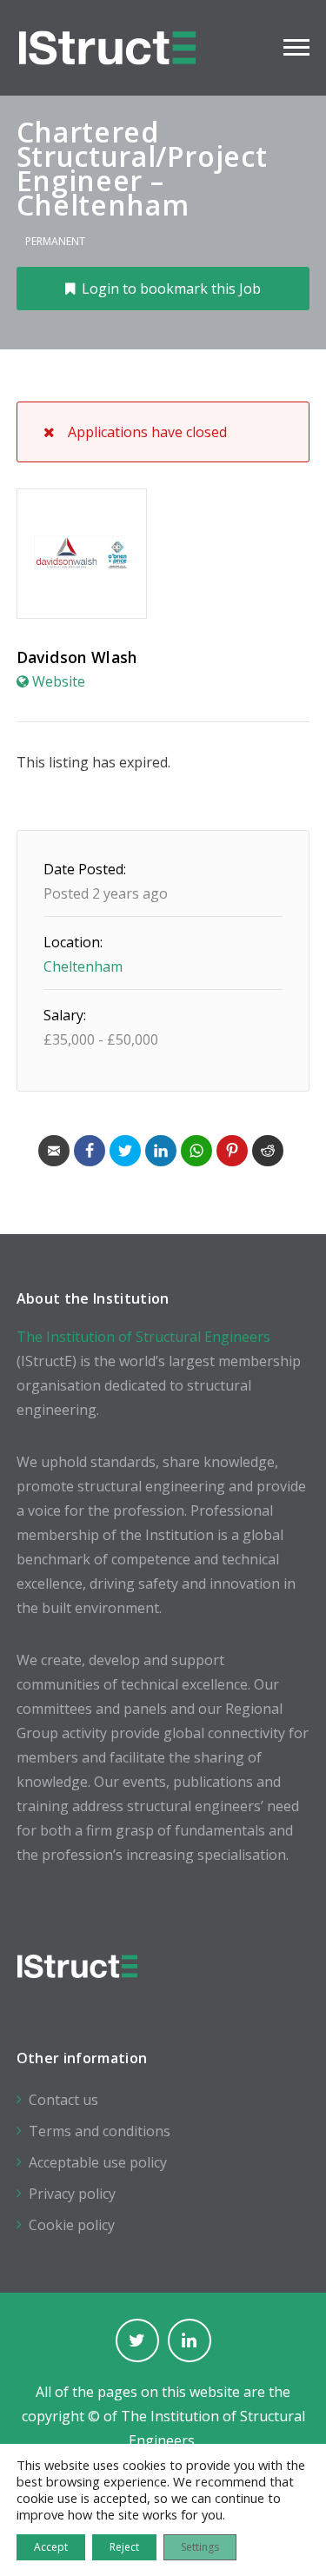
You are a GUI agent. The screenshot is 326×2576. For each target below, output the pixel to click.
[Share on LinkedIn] (161, 1151)
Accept (51, 2547)
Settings (200, 2547)
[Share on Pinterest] (232, 1151)
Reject (124, 2547)
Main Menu (296, 48)
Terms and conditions (100, 2131)
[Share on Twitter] (125, 1151)
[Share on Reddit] (268, 1151)
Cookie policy (72, 2225)
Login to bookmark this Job (171, 289)
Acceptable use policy (98, 2162)
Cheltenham (83, 966)
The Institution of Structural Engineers (143, 1337)
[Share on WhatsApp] (196, 1151)
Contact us (63, 2100)
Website (59, 681)
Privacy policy (72, 2194)
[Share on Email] (54, 1151)
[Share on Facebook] (90, 1151)
